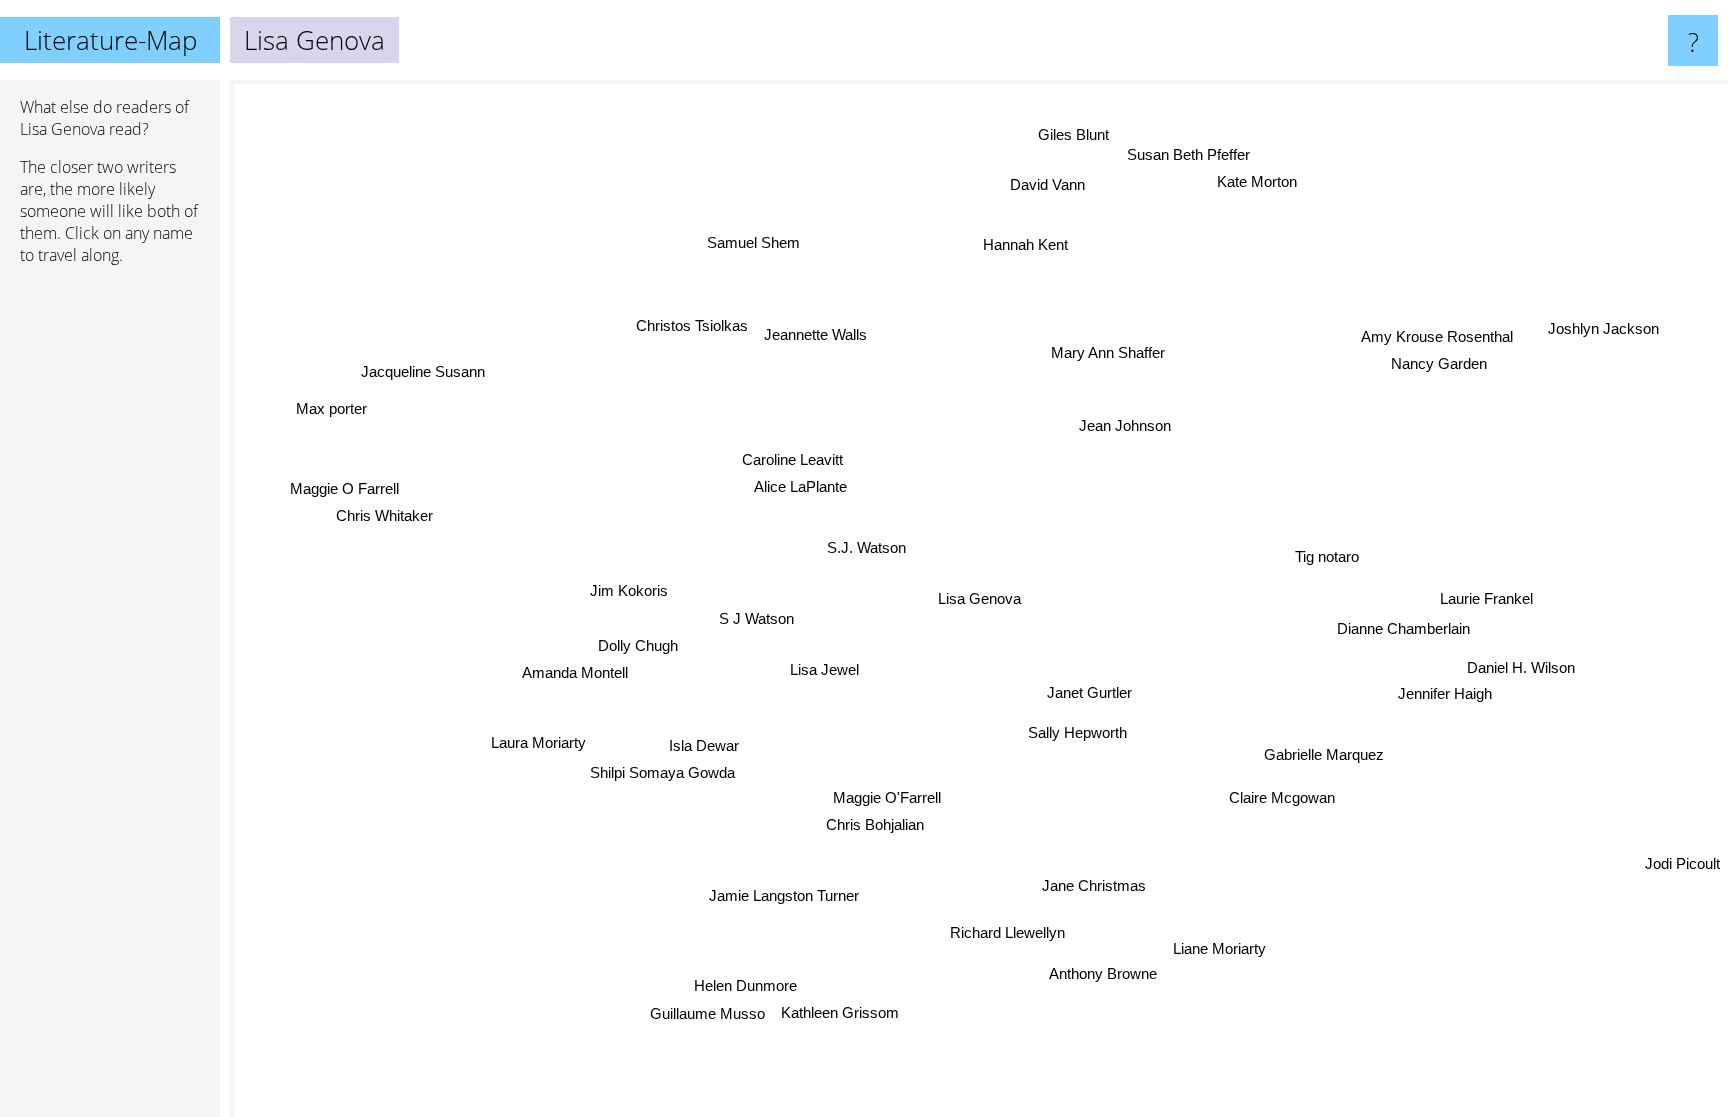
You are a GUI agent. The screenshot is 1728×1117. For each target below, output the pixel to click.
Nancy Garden (1439, 363)
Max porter (333, 406)
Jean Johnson (1131, 428)
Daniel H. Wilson (1521, 666)
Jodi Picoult (1682, 863)
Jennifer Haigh (1445, 693)
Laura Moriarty (539, 744)
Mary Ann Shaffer (1104, 351)
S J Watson (756, 618)
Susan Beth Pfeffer (1190, 154)
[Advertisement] (110, 587)
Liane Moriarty (1222, 947)
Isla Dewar (704, 745)
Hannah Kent (1024, 244)
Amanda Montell (576, 676)
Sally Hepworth (1078, 732)
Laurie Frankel (1486, 597)
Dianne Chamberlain (1404, 627)
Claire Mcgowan (1283, 796)
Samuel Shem (763, 239)
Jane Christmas (1099, 883)
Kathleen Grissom (836, 1012)
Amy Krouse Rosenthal (1438, 336)
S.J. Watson (866, 548)
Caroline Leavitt (789, 462)
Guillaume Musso (704, 1012)
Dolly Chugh (638, 649)
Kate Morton (1254, 181)
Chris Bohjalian (875, 825)
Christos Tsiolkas (691, 326)
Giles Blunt (1077, 134)
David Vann (1054, 185)
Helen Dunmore (745, 985)
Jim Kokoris (629, 592)
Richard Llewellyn (995, 933)
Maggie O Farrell (346, 484)
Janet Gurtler (1089, 692)
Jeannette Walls (814, 334)
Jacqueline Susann (422, 371)
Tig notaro (1328, 559)
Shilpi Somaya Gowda (661, 772)
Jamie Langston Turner (779, 893)
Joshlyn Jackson (1603, 327)
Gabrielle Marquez (1324, 754)
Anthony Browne (1106, 973)
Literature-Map (110, 40)
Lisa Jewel (824, 670)
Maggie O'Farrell (886, 798)
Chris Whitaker (386, 511)
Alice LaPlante (797, 489)
